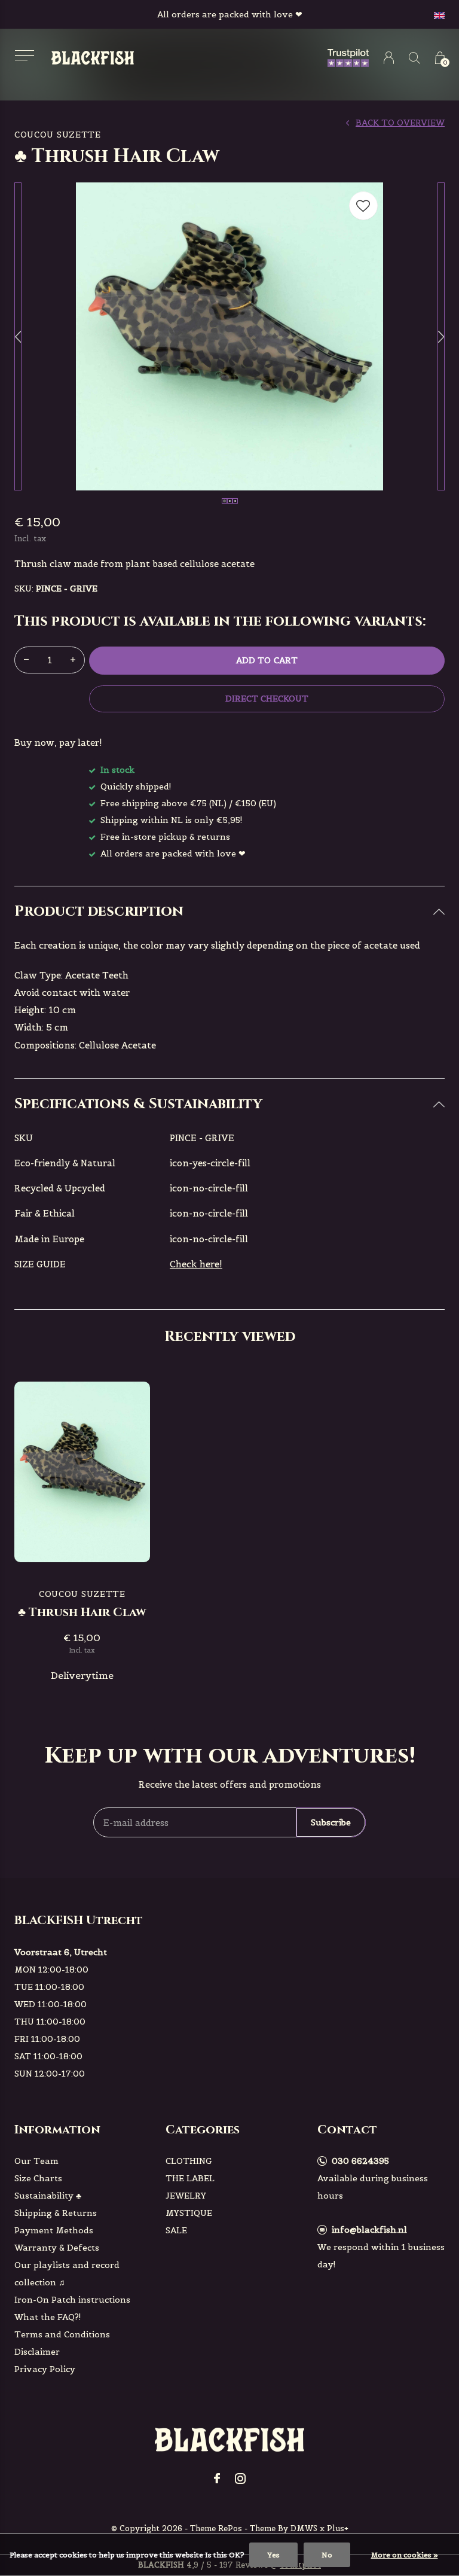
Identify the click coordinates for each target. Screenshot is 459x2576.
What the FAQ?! (48, 2317)
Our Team (36, 2161)
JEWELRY (186, 2196)
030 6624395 (360, 2161)
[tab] (229, 912)
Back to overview (400, 123)
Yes (273, 2555)
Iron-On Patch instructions (72, 2300)
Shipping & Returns (56, 2213)
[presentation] (18, 336)
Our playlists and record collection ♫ (67, 2274)
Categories (203, 2130)
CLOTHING (189, 2161)
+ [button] (73, 660)
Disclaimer (37, 2352)
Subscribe (331, 1822)
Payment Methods (54, 2230)
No (327, 2555)
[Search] (414, 58)
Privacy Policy (45, 2369)
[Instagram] (240, 2479)
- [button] (26, 660)
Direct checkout (267, 699)
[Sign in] (389, 58)
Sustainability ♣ (48, 2196)
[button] (24, 55)
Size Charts (38, 2178)
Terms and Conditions (62, 2334)
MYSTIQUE (189, 2213)
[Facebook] (217, 2479)
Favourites (363, 206)
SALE (176, 2230)
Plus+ (338, 2528)
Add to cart (267, 660)
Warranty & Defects (57, 2248)
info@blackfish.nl (369, 2230)
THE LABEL (190, 2178)
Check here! (196, 1264)
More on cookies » (405, 2555)
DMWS (304, 2528)
